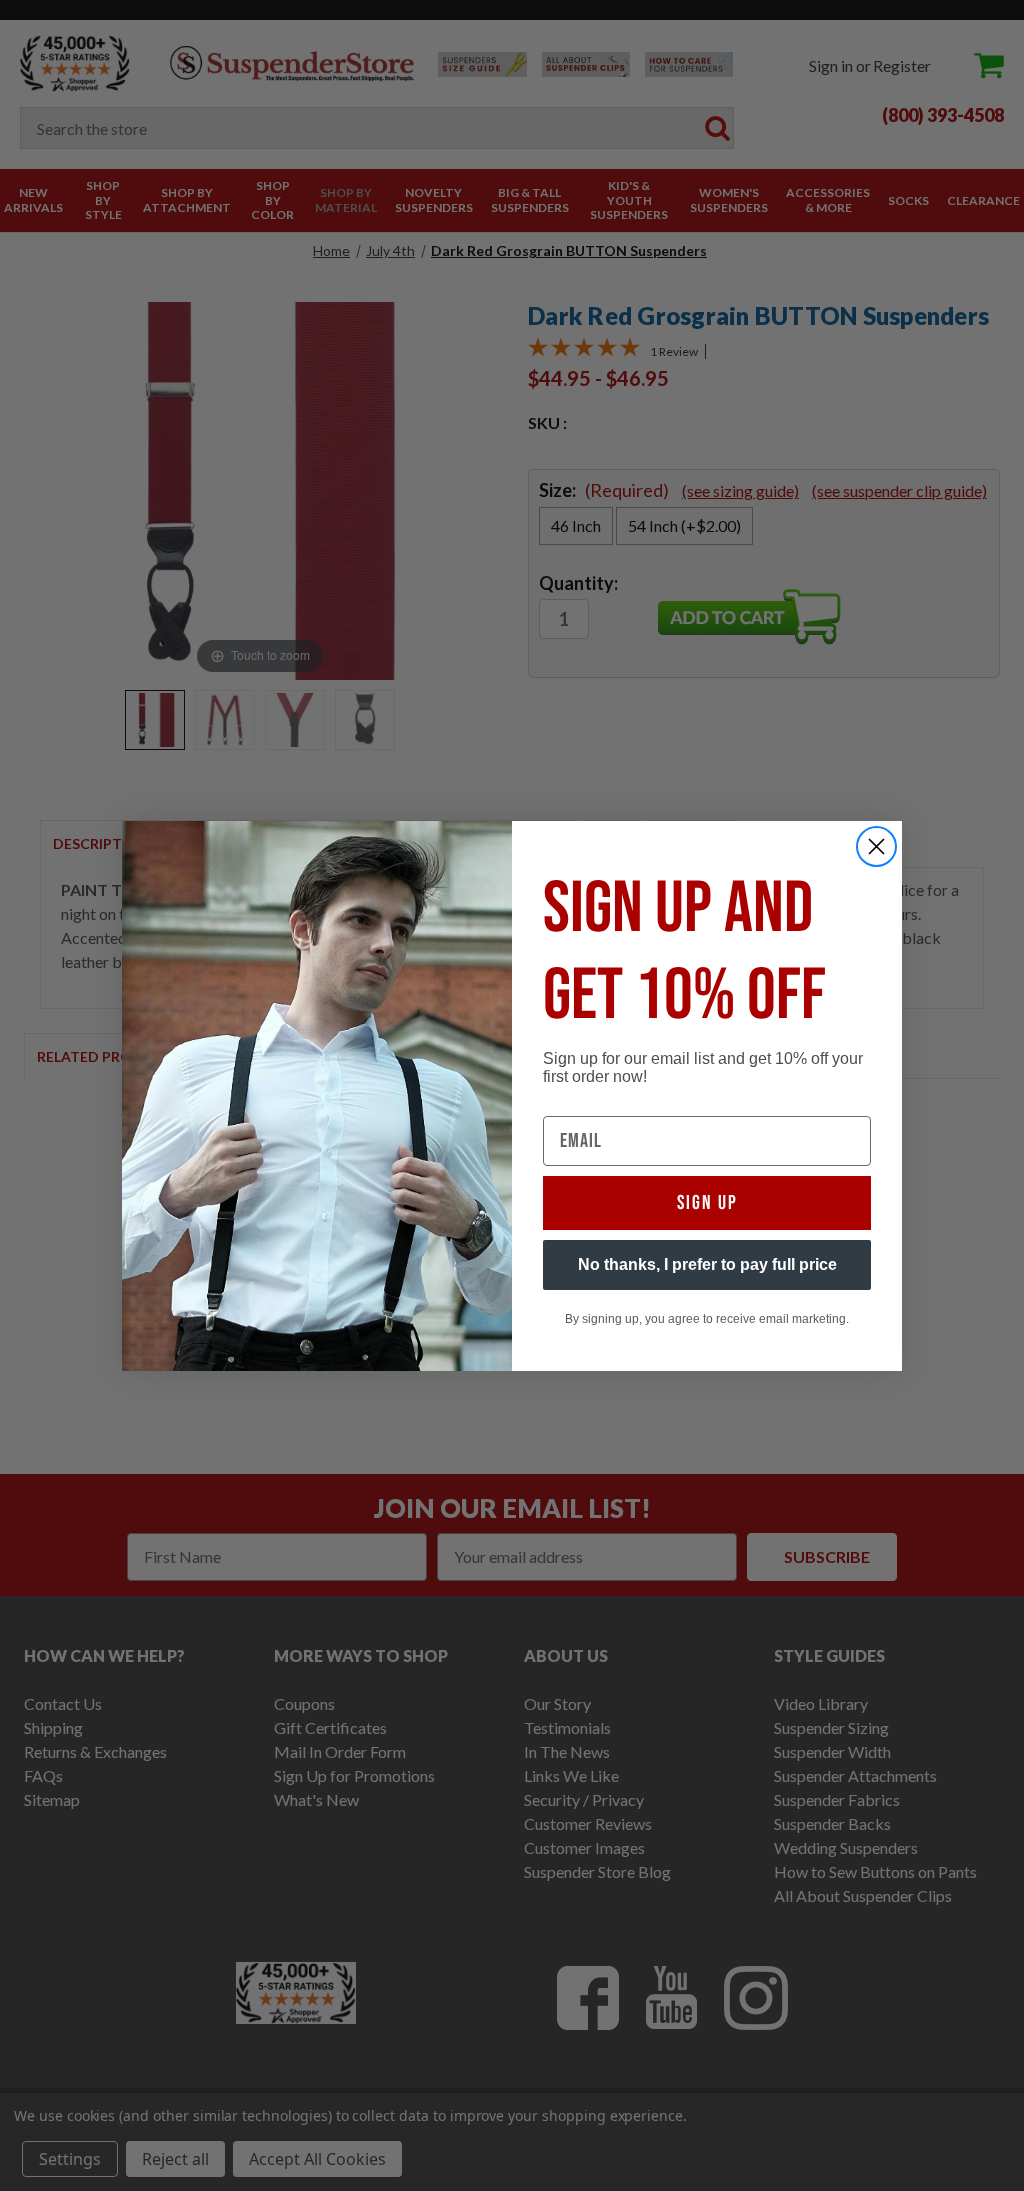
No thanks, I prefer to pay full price (707, 1264)
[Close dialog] (876, 846)
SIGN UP (707, 1203)
